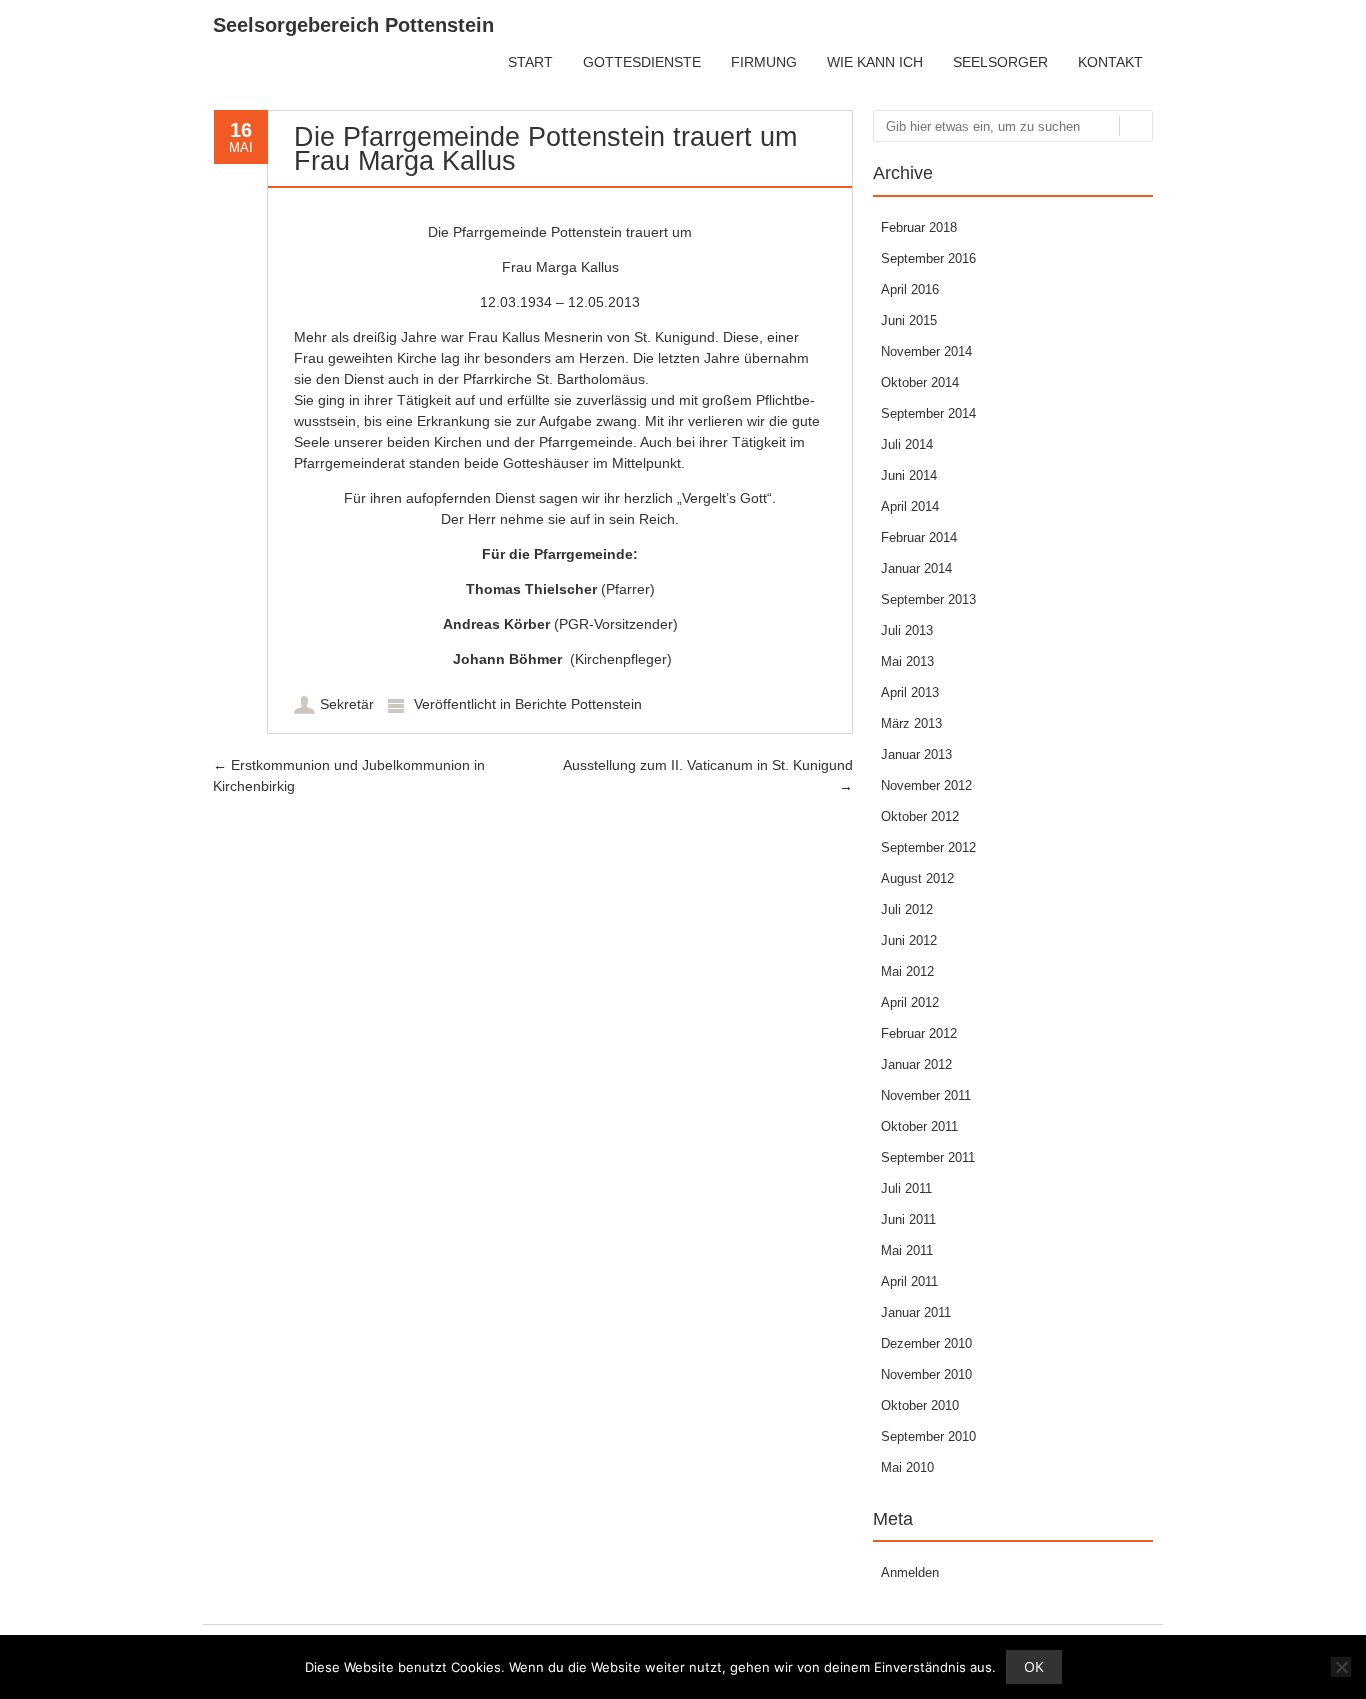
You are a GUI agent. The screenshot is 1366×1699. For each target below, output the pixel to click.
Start (530, 62)
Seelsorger (1000, 62)
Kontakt (1110, 62)
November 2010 (926, 1374)
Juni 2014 (909, 475)
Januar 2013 (916, 754)
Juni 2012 (909, 940)
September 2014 (928, 413)
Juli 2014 (907, 444)
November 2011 (926, 1095)
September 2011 (928, 1157)
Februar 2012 (919, 1033)
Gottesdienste (642, 62)
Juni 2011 (908, 1219)
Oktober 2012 (920, 816)
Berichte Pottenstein (578, 704)
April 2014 (910, 506)
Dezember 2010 (926, 1343)
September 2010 (928, 1436)
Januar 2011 (916, 1312)
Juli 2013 (907, 630)
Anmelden (910, 1572)
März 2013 (911, 723)
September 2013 (928, 599)
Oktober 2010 (920, 1405)
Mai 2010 (907, 1467)
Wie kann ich (875, 62)
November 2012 (926, 785)
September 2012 (928, 847)
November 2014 (926, 351)
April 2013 (910, 692)
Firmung (764, 62)
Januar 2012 (916, 1064)
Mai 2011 (907, 1250)
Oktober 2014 (920, 382)
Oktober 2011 (919, 1126)
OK (1034, 1666)
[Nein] (1341, 1667)
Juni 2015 (909, 320)
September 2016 (928, 258)
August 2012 (917, 878)
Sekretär (347, 704)
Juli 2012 (907, 909)
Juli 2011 (906, 1188)
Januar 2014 (916, 568)
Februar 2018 (919, 227)
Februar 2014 (919, 537)
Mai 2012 (907, 971)
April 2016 (910, 289)
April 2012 (910, 1002)
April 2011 (909, 1281)
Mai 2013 (907, 661)
